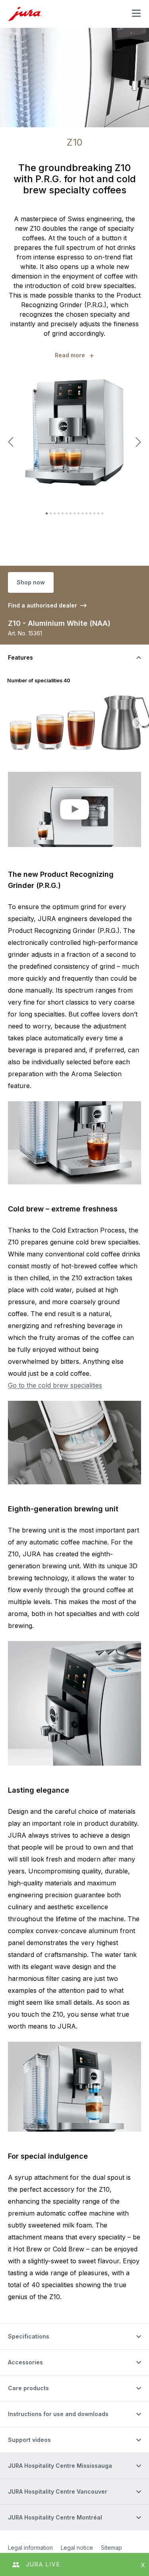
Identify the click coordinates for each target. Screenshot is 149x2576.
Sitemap (111, 2548)
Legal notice (77, 2548)
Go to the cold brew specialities (55, 1385)
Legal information (30, 2548)
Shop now (31, 582)
